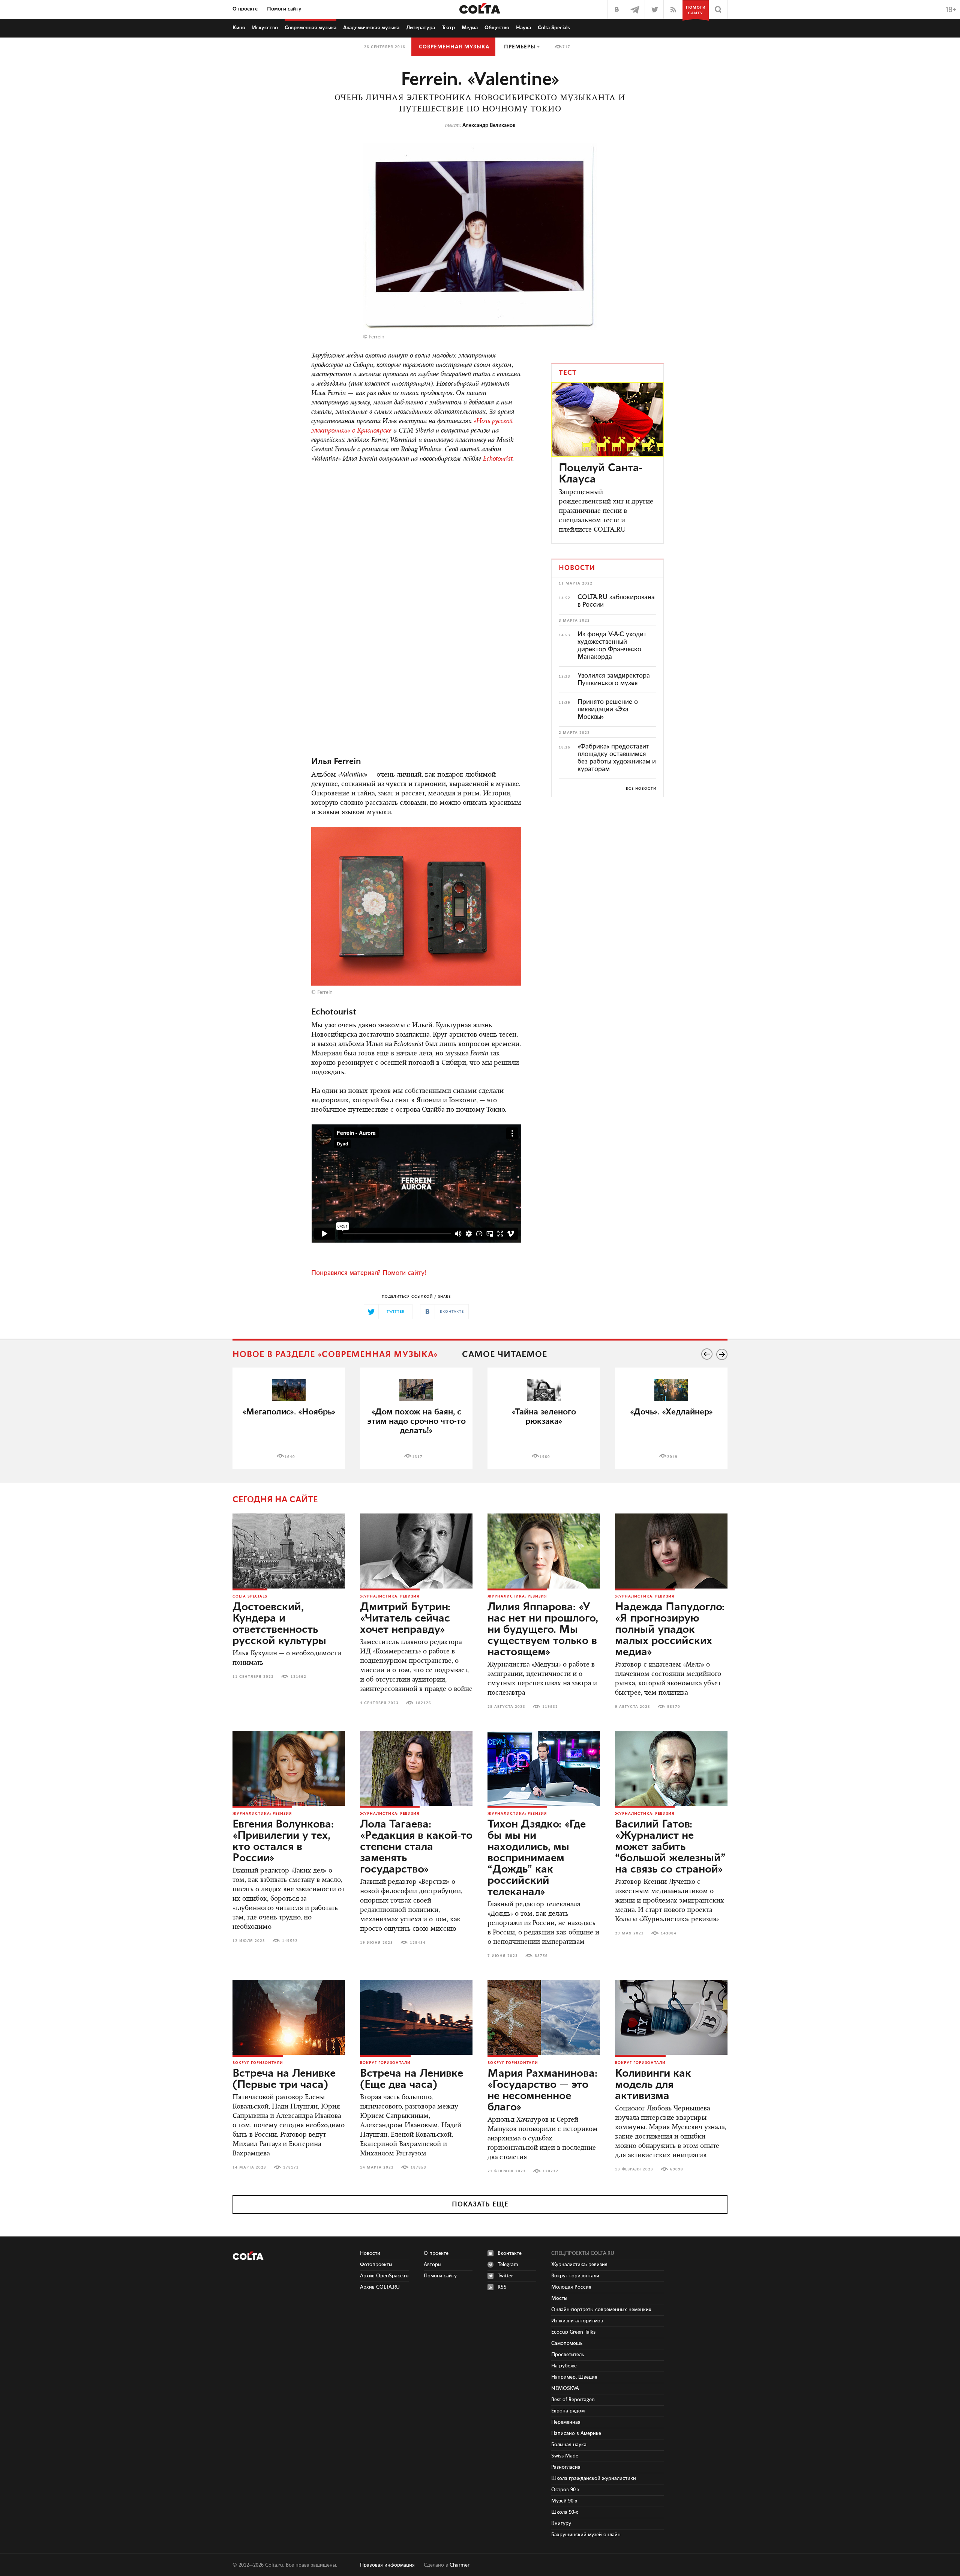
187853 (418, 2167)
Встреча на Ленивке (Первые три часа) (284, 2079)
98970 (674, 1707)
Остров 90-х (565, 2490)
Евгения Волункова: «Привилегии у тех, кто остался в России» (283, 1841)
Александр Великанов (489, 125)
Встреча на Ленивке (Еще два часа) (412, 2079)
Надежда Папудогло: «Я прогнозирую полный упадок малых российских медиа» (670, 1630)
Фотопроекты (376, 2265)
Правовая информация (387, 2565)
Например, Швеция (574, 2377)
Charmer (460, 2565)
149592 (290, 1941)
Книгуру (561, 2523)
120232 (550, 2171)
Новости (370, 2253)
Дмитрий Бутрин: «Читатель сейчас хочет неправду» (405, 1619)
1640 (290, 1457)
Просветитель (568, 2355)
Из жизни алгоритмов (577, 2321)
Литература (421, 28)
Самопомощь (567, 2343)
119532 (550, 1707)
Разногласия (566, 2467)
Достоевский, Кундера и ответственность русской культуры (279, 1624)
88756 (541, 1956)
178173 (291, 2167)
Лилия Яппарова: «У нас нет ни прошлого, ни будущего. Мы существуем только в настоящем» (543, 1630)
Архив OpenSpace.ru (384, 2276)
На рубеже (564, 2366)
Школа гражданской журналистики (594, 2478)
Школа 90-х (565, 2512)
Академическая (371, 28)
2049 (672, 1457)
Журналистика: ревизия (390, 1596)
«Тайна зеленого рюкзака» (544, 1417)
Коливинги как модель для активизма (653, 2085)
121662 (298, 1677)
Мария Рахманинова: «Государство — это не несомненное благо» (542, 2091)
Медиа (470, 28)
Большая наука (569, 2445)
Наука (523, 28)
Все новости (641, 789)
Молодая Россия (571, 2287)
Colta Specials (554, 28)
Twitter (505, 2276)
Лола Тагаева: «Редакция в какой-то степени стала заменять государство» (416, 1847)
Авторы (433, 2265)
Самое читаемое (505, 1355)
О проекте (245, 9)
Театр (448, 28)
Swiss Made (565, 2456)
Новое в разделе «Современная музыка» (335, 1355)
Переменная (566, 2422)
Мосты (559, 2298)
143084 (669, 1933)
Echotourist (498, 459)
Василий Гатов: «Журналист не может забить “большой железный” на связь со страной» (670, 1847)
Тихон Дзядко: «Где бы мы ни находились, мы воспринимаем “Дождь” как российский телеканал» (537, 1858)
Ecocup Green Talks (573, 2332)
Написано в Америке (576, 2433)
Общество (497, 28)
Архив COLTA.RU (380, 2287)
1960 (545, 1457)
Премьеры (520, 47)
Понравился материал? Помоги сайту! (369, 1273)
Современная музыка (454, 47)
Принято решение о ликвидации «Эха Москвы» (608, 709)
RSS (502, 2287)
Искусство (265, 28)
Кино (239, 28)
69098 (677, 2169)
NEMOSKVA (565, 2388)
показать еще (480, 2205)
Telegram (508, 2265)
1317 (417, 1457)
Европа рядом (568, 2411)
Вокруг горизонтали (258, 2063)
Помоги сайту (284, 9)
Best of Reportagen (573, 2400)
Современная (310, 28)
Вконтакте (510, 2253)
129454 (418, 1943)
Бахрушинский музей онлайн (586, 2535)
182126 (423, 1703)
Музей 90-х (564, 2501)
